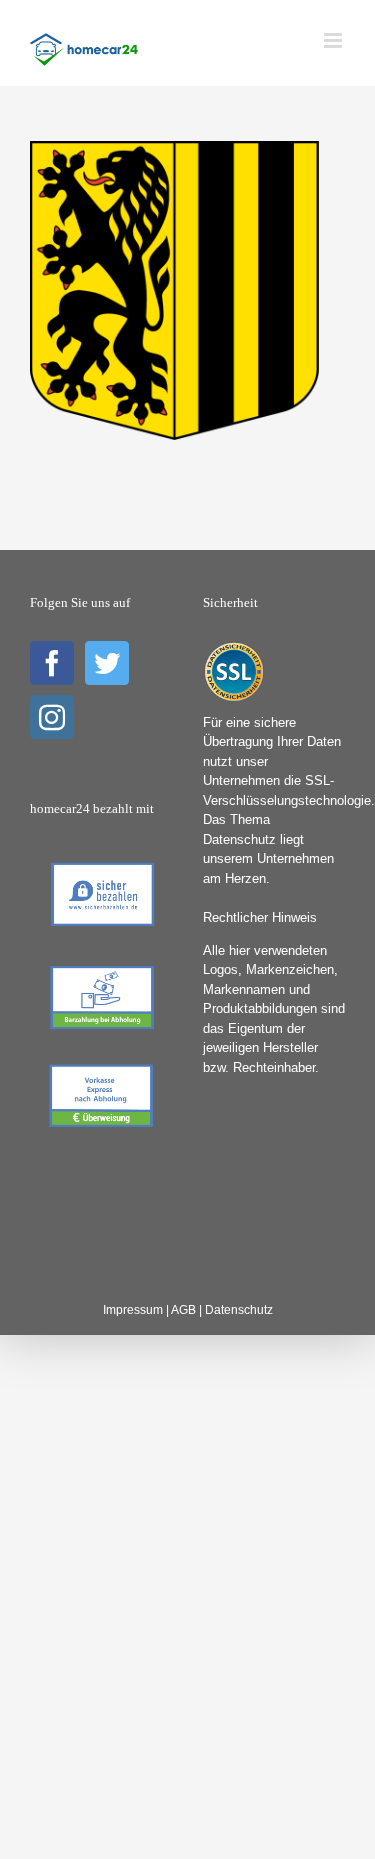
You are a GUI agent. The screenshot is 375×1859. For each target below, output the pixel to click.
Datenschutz (239, 1310)
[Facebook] (52, 663)
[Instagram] (52, 717)
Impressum (133, 1310)
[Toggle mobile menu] (334, 40)
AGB (183, 1310)
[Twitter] (107, 663)
